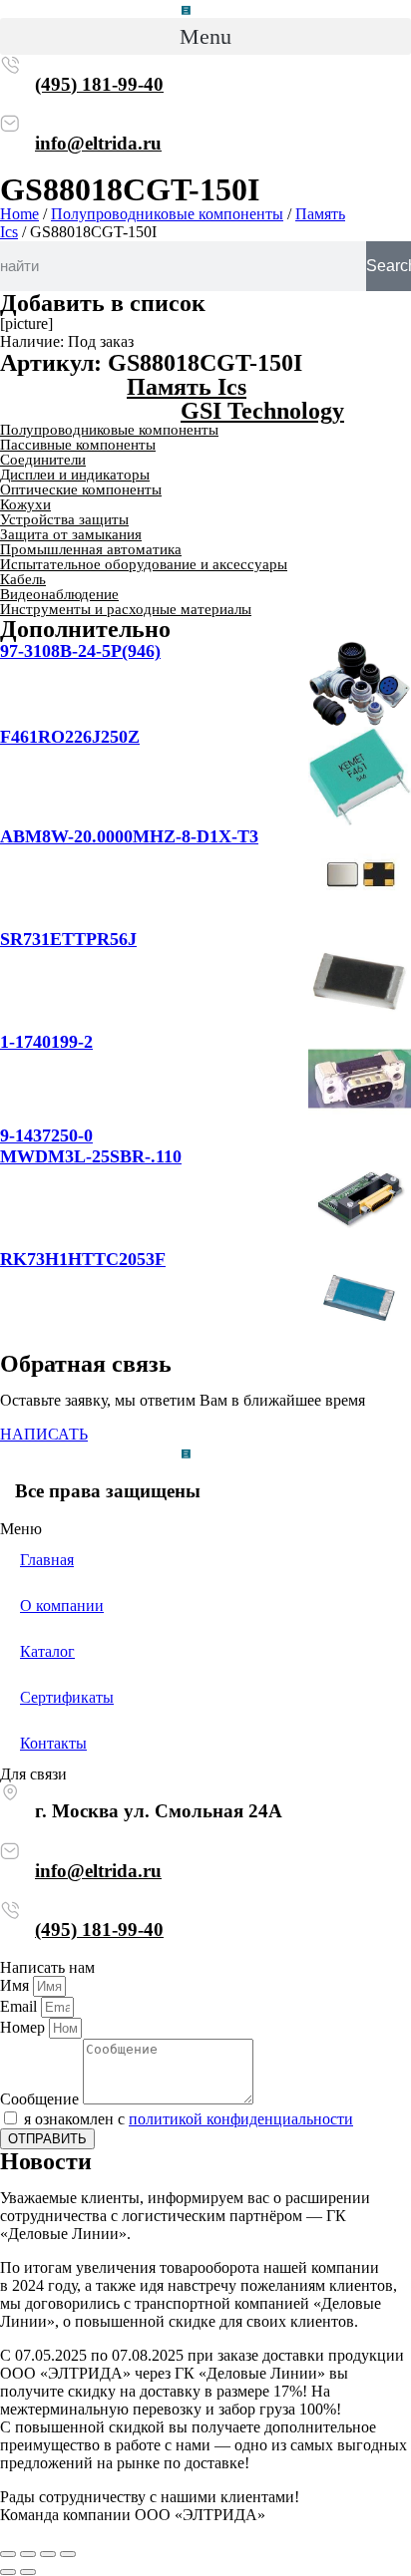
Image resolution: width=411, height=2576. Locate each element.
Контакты (53, 1743)
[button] (205, 36)
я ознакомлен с (189, 2119)
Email (20, 2006)
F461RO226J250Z (70, 737)
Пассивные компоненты (78, 445)
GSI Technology (262, 411)
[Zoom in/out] (68, 2554)
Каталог (47, 1651)
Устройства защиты (64, 519)
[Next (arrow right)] (28, 2572)
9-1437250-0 (46, 1135)
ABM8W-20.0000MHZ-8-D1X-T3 (129, 836)
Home (19, 214)
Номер (24, 2027)
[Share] (28, 2554)
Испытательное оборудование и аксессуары (144, 564)
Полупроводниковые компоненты (167, 214)
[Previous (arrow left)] (8, 2572)
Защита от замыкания (71, 534)
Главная (47, 1560)
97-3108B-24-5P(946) (80, 651)
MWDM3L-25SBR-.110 (91, 1156)
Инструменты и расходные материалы (126, 609)
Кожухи (25, 504)
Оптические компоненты (81, 489)
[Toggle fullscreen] (48, 2554)
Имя (16, 1985)
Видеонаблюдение (59, 594)
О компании (62, 1606)
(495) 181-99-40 (99, 84)
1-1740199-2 (46, 1042)
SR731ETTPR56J (68, 939)
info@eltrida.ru (98, 143)
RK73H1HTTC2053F (83, 1259)
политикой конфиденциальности (241, 2119)
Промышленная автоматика (91, 549)
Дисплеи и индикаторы (75, 475)
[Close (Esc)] (8, 2554)
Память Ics (187, 387)
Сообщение (41, 2099)
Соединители (43, 460)
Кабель (23, 579)
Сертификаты (67, 1697)
